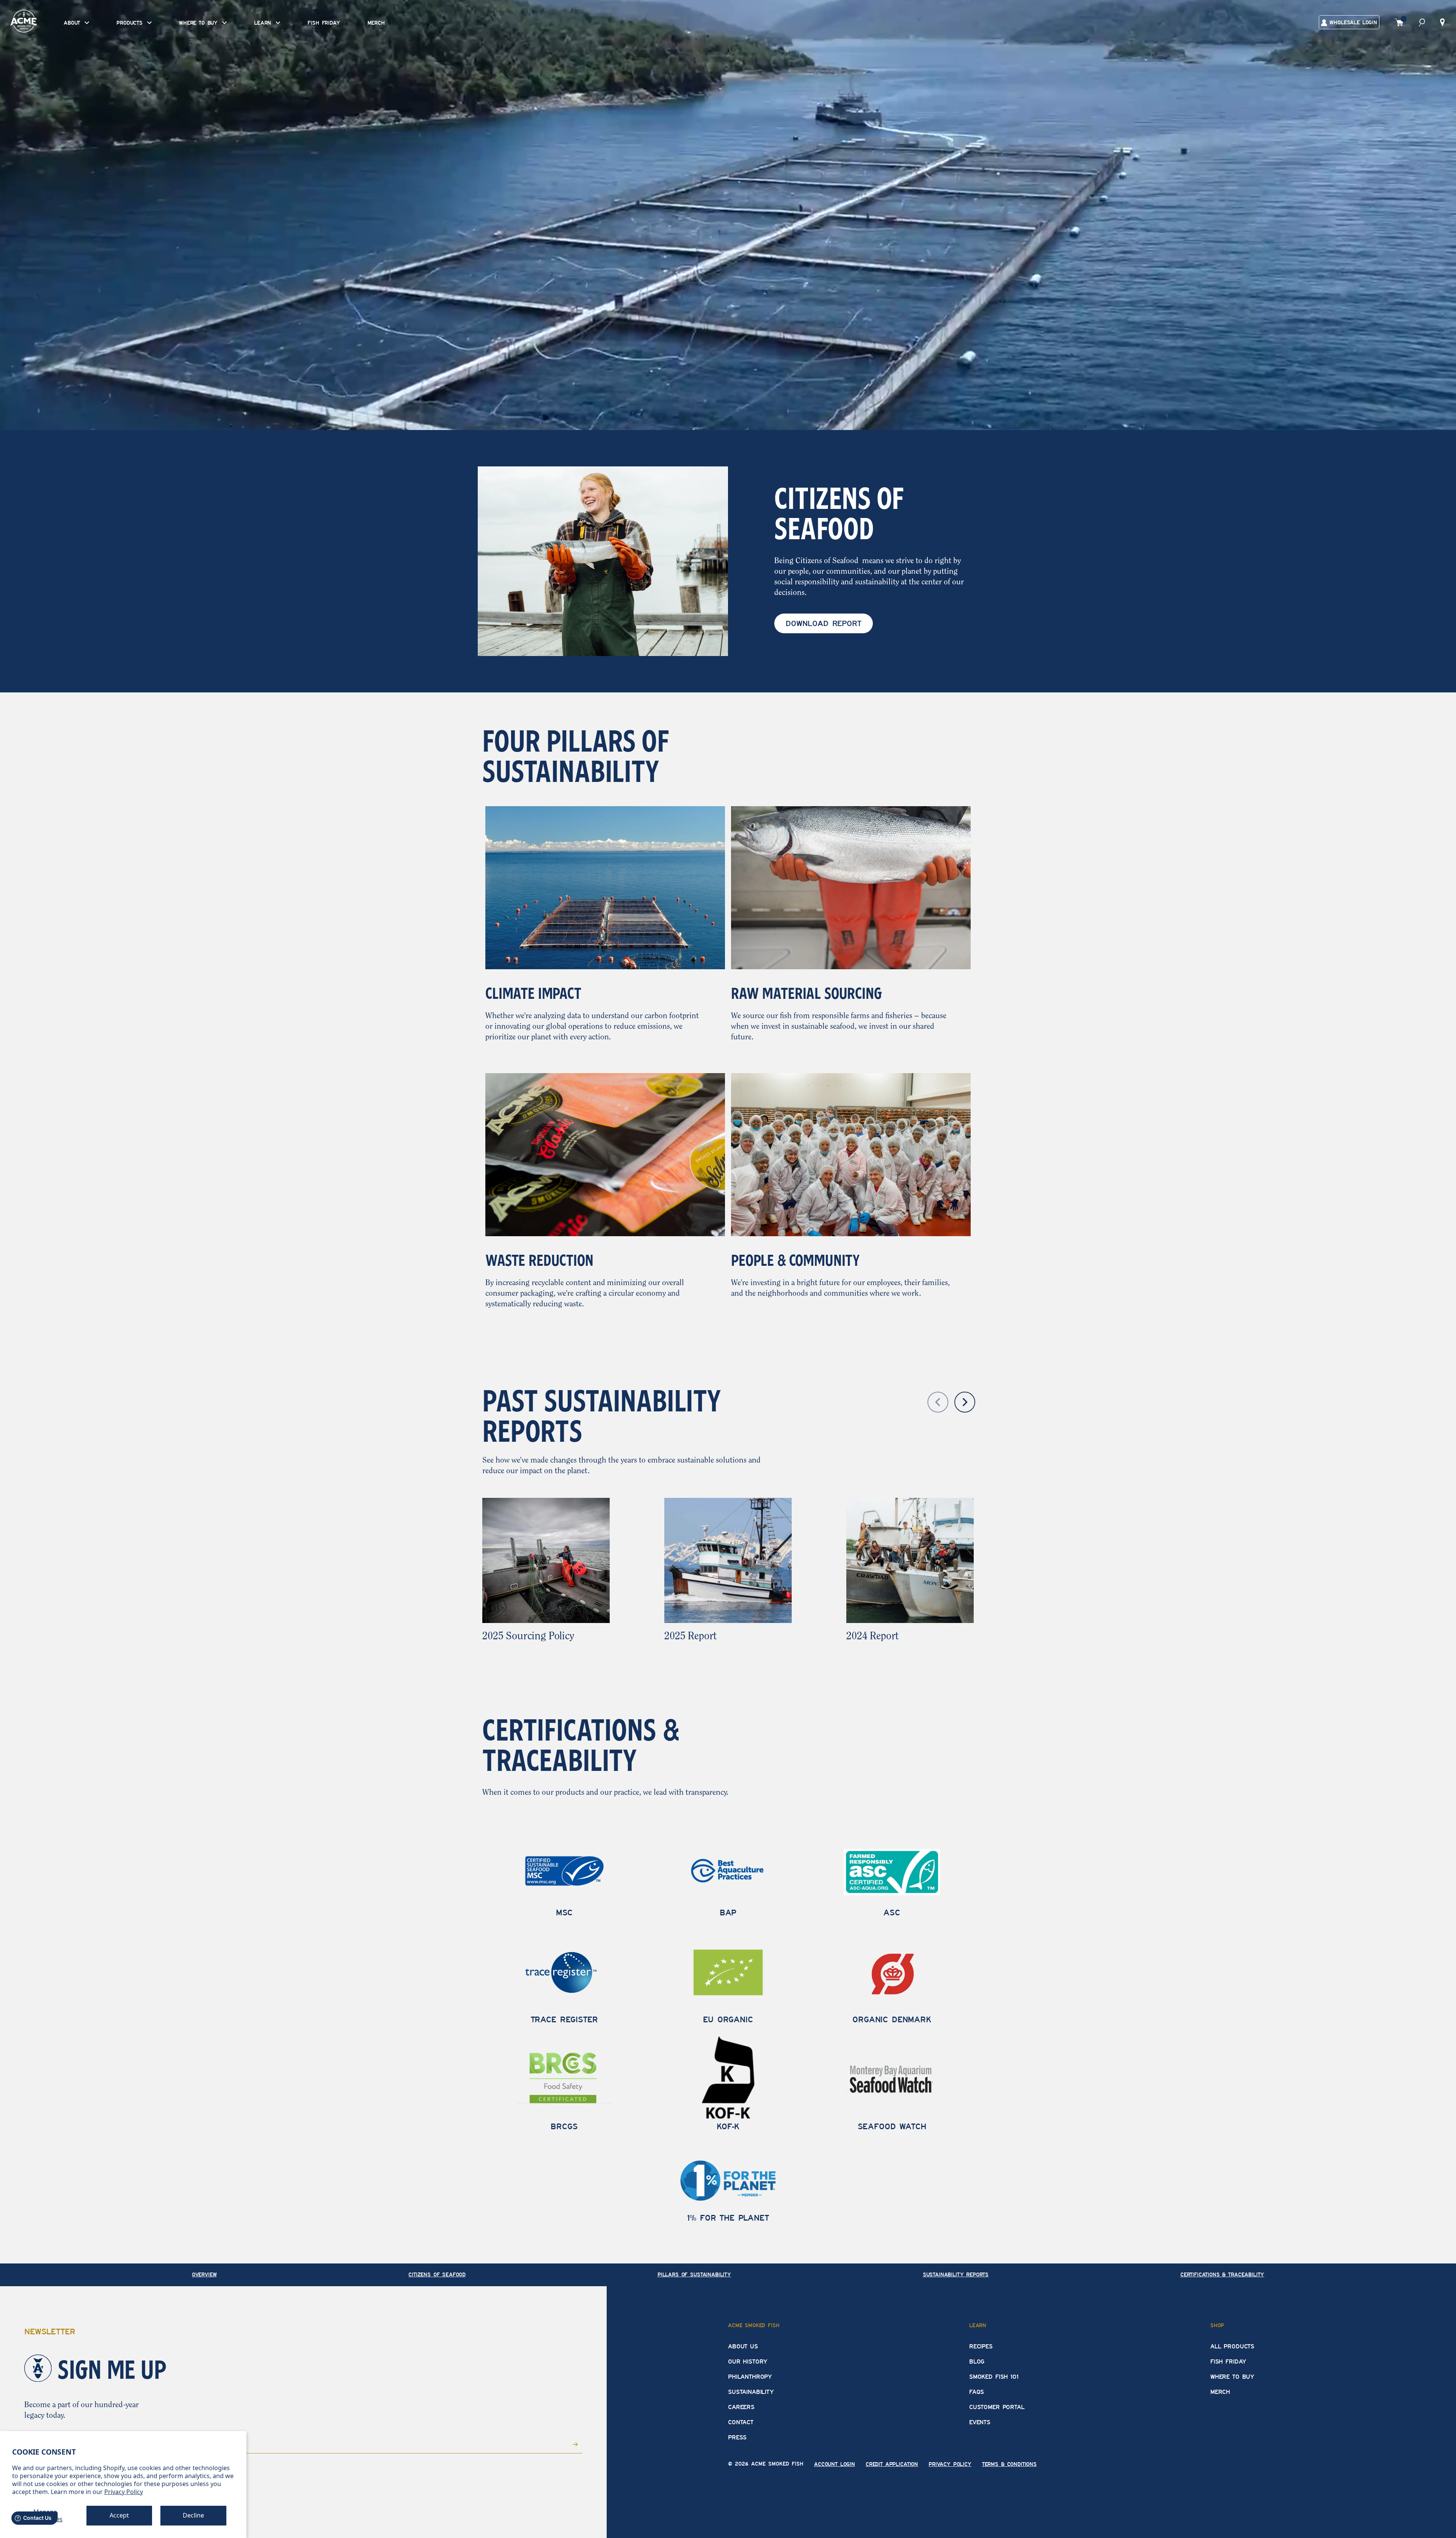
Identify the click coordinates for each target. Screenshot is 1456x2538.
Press (737, 2438)
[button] (1422, 22)
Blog (977, 2362)
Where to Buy (1232, 2377)
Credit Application (892, 2464)
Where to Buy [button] (200, 23)
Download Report (824, 623)
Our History (748, 2362)
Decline (193, 2515)
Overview (204, 2275)
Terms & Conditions (1009, 2464)
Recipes (981, 2347)
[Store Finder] (1442, 22)
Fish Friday (324, 23)
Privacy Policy (124, 2492)
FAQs (977, 2392)
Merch (376, 23)
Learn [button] (264, 23)
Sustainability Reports (956, 2275)
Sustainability (751, 2392)
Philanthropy (750, 2377)
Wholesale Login (1352, 23)
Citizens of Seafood (437, 2275)
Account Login (835, 2464)
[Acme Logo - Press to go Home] (24, 21)
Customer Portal (997, 2407)
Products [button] (131, 23)
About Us (743, 2347)
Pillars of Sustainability (694, 2275)
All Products (1232, 2347)
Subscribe (564, 2443)
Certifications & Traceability (1222, 2275)
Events (980, 2422)
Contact (741, 2422)
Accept (119, 2515)
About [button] (73, 23)
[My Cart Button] (1399, 22)
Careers (741, 2407)
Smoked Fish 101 (994, 2377)
